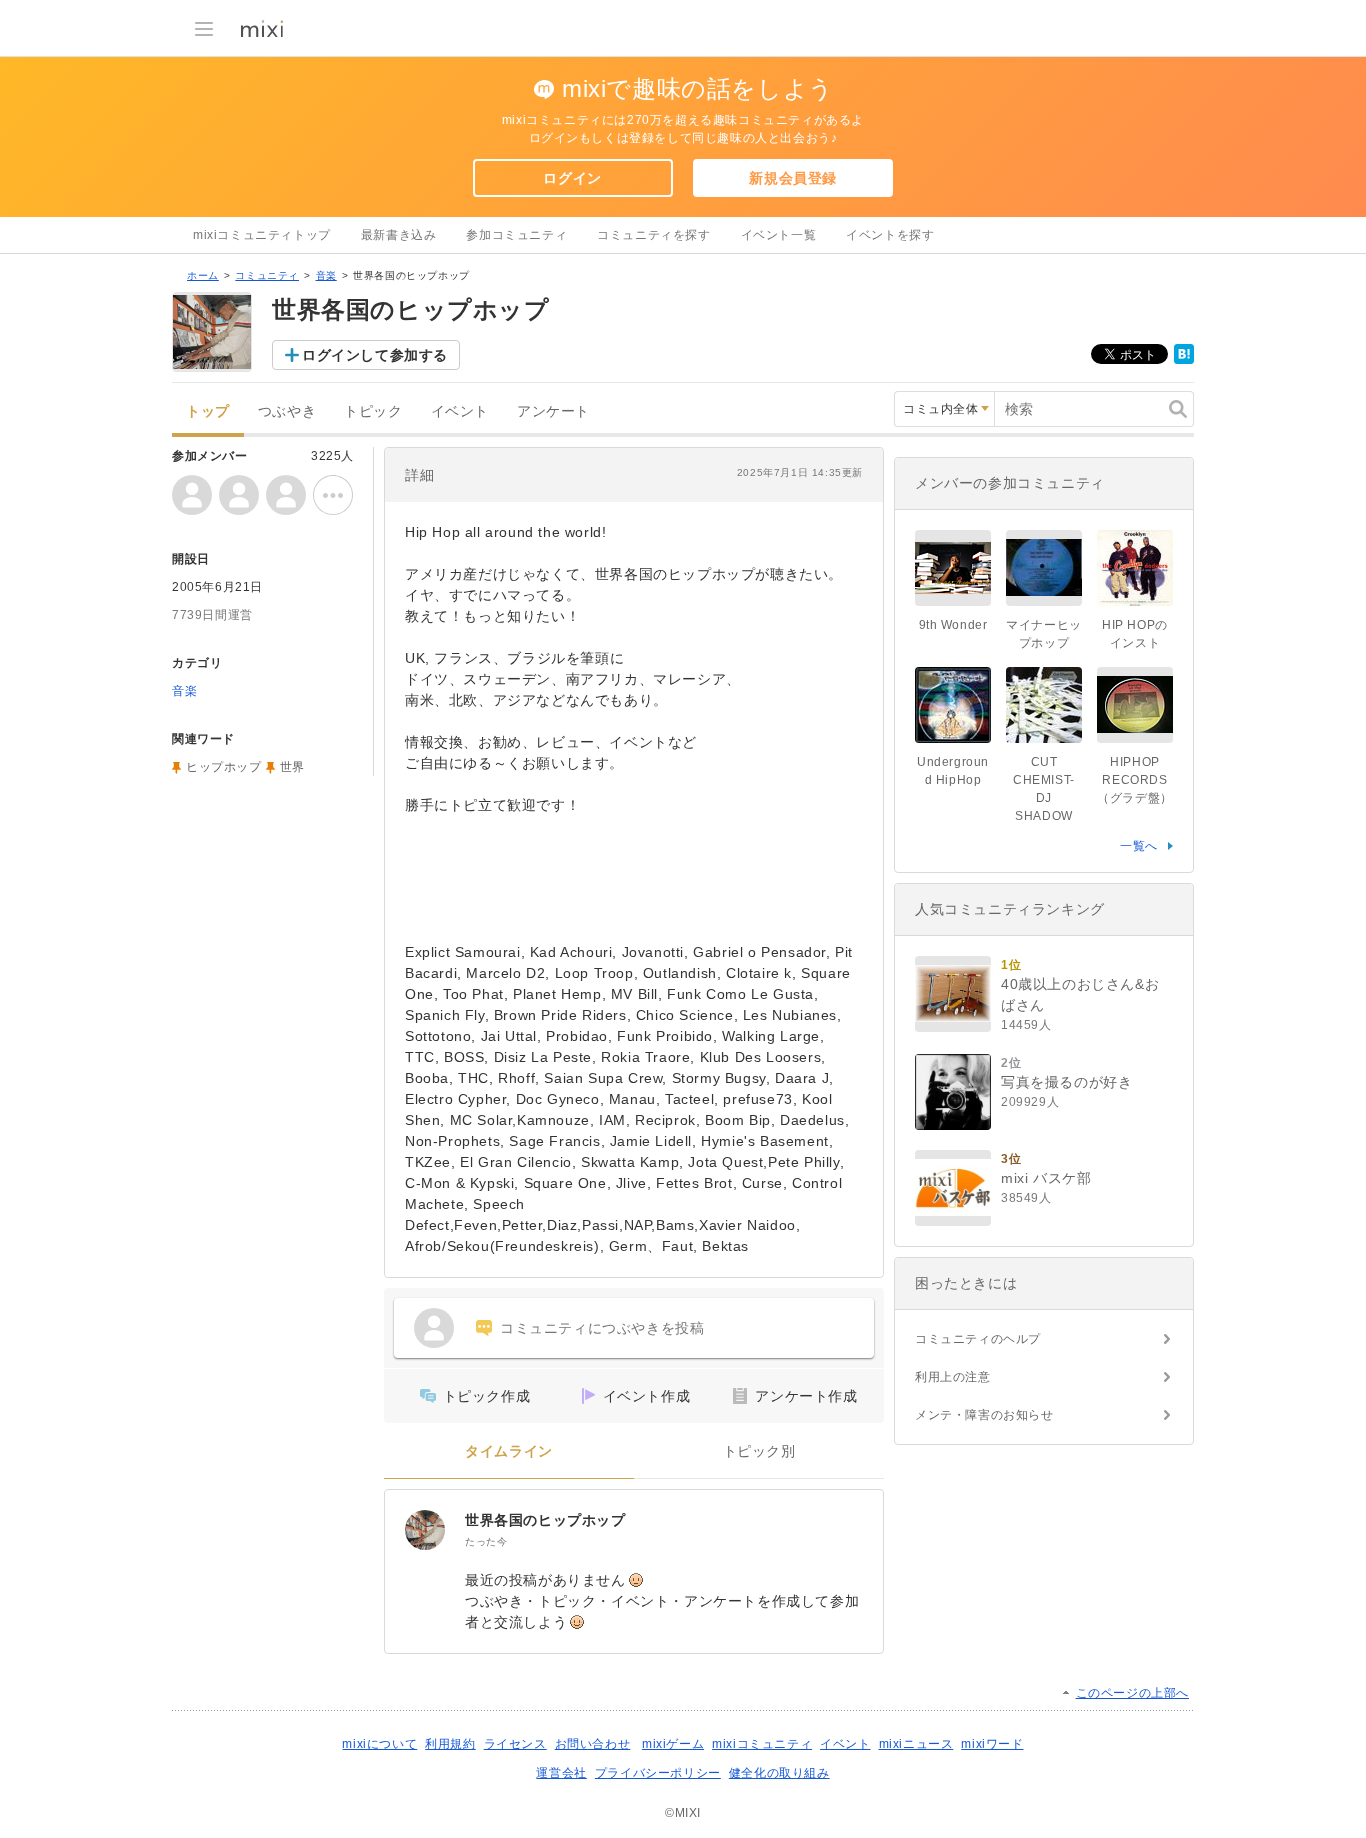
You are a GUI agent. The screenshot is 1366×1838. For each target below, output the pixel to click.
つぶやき (287, 411)
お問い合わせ (593, 1744)
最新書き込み (399, 235)
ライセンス (515, 1744)
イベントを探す (890, 235)
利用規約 (450, 1744)
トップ (208, 411)
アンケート (553, 411)
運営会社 (561, 1773)
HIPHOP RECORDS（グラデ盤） (1135, 780)
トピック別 (759, 1451)
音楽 (326, 275)
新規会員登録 (793, 178)
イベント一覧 (779, 235)
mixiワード (992, 1744)
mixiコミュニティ (762, 1744)
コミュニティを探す (653, 235)
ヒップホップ (224, 767)
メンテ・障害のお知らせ (984, 1415)
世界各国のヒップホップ (545, 1520)
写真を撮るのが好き (1066, 1082)
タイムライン (509, 1451)
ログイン (572, 178)
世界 (292, 767)
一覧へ (1139, 846)
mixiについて (379, 1744)
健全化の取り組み (779, 1773)
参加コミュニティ (516, 235)
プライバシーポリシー (658, 1773)
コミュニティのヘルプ (978, 1339)
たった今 (486, 1541)
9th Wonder (953, 625)
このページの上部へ (1132, 1693)
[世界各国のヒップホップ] (425, 1530)
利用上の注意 (953, 1377)
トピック (373, 411)
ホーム (203, 275)
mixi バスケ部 (1046, 1178)
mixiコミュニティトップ (262, 235)
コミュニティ (267, 275)
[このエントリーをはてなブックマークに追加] (1184, 360)
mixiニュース (916, 1744)
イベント (460, 411)
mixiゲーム (673, 1744)
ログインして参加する (375, 355)
